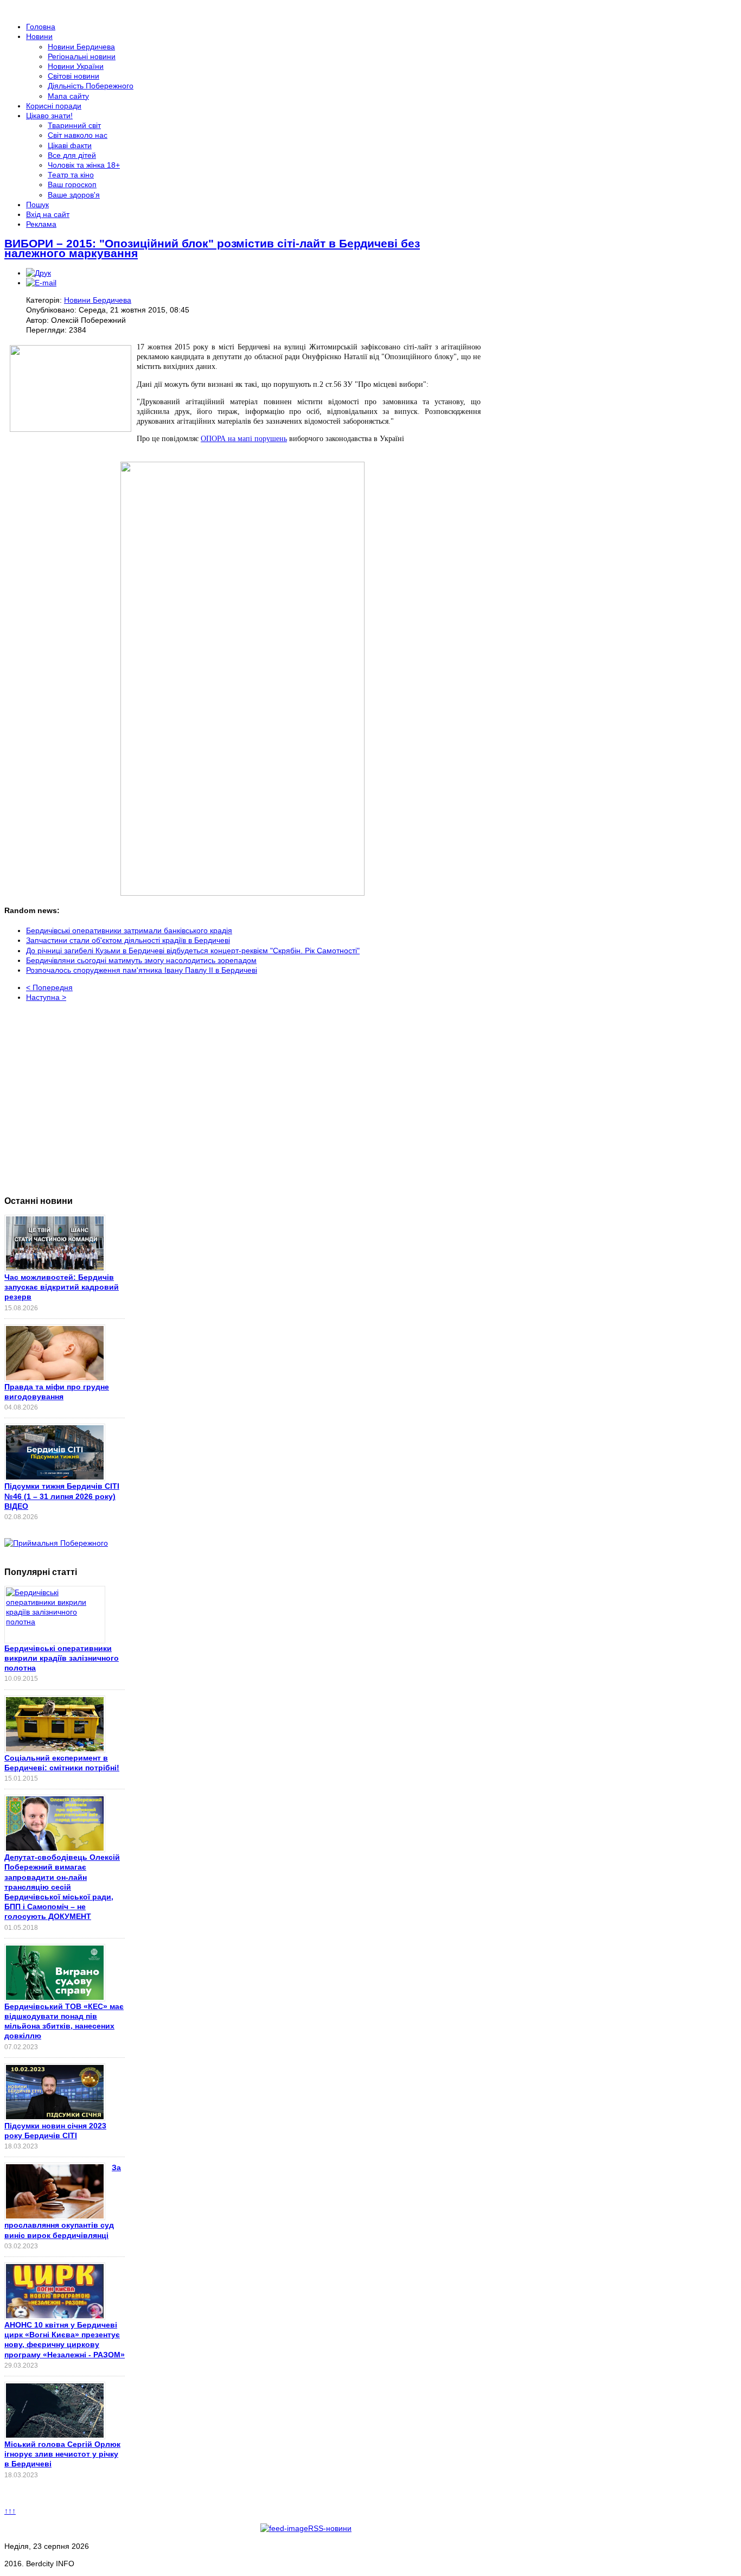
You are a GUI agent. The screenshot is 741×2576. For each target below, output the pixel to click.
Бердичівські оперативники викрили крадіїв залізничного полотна (62, 1658)
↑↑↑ (10, 2511)
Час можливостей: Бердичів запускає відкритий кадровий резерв (62, 1287)
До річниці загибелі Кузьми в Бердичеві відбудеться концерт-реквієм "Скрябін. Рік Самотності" (193, 951)
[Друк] (39, 273)
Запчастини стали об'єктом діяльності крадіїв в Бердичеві (128, 940)
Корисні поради (54, 106)
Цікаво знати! (49, 116)
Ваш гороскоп (72, 184)
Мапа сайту (68, 96)
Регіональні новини (82, 56)
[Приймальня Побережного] (56, 1543)
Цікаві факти (70, 145)
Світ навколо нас (78, 135)
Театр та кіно (71, 175)
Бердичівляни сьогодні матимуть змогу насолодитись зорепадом (141, 960)
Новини (39, 36)
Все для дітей (72, 155)
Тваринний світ (74, 125)
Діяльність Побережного (91, 86)
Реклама (41, 224)
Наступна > (46, 997)
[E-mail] (41, 283)
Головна (41, 27)
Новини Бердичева (81, 47)
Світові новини (74, 76)
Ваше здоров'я (74, 195)
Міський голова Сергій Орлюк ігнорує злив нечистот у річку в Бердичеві (62, 2454)
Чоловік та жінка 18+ (84, 165)
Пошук (37, 205)
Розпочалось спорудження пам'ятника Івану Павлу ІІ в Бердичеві (142, 970)
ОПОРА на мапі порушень (244, 439)
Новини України (76, 66)
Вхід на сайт (48, 214)
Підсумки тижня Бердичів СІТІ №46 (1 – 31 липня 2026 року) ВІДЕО (62, 1496)
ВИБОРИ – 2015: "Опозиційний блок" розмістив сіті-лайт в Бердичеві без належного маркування (212, 248)
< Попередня (49, 987)
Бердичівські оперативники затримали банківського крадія (129, 930)
